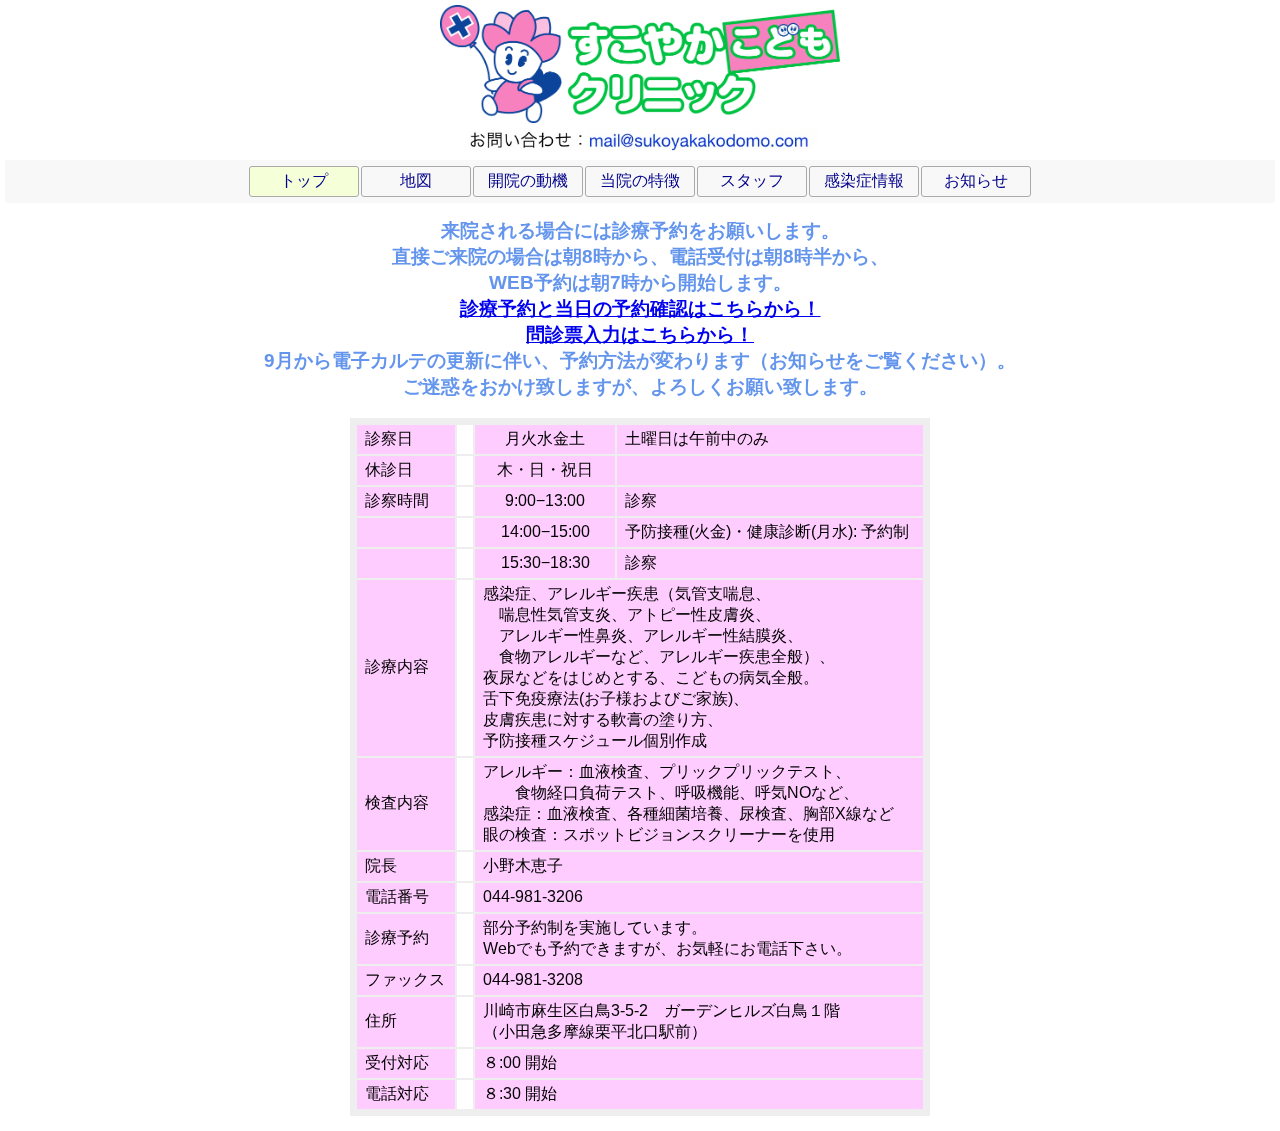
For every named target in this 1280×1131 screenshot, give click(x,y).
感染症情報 (864, 180)
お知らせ (976, 180)
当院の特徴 (640, 180)
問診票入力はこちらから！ (640, 334)
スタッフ (752, 180)
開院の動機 (528, 180)
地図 (416, 180)
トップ (304, 180)
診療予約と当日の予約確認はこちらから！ (640, 308)
